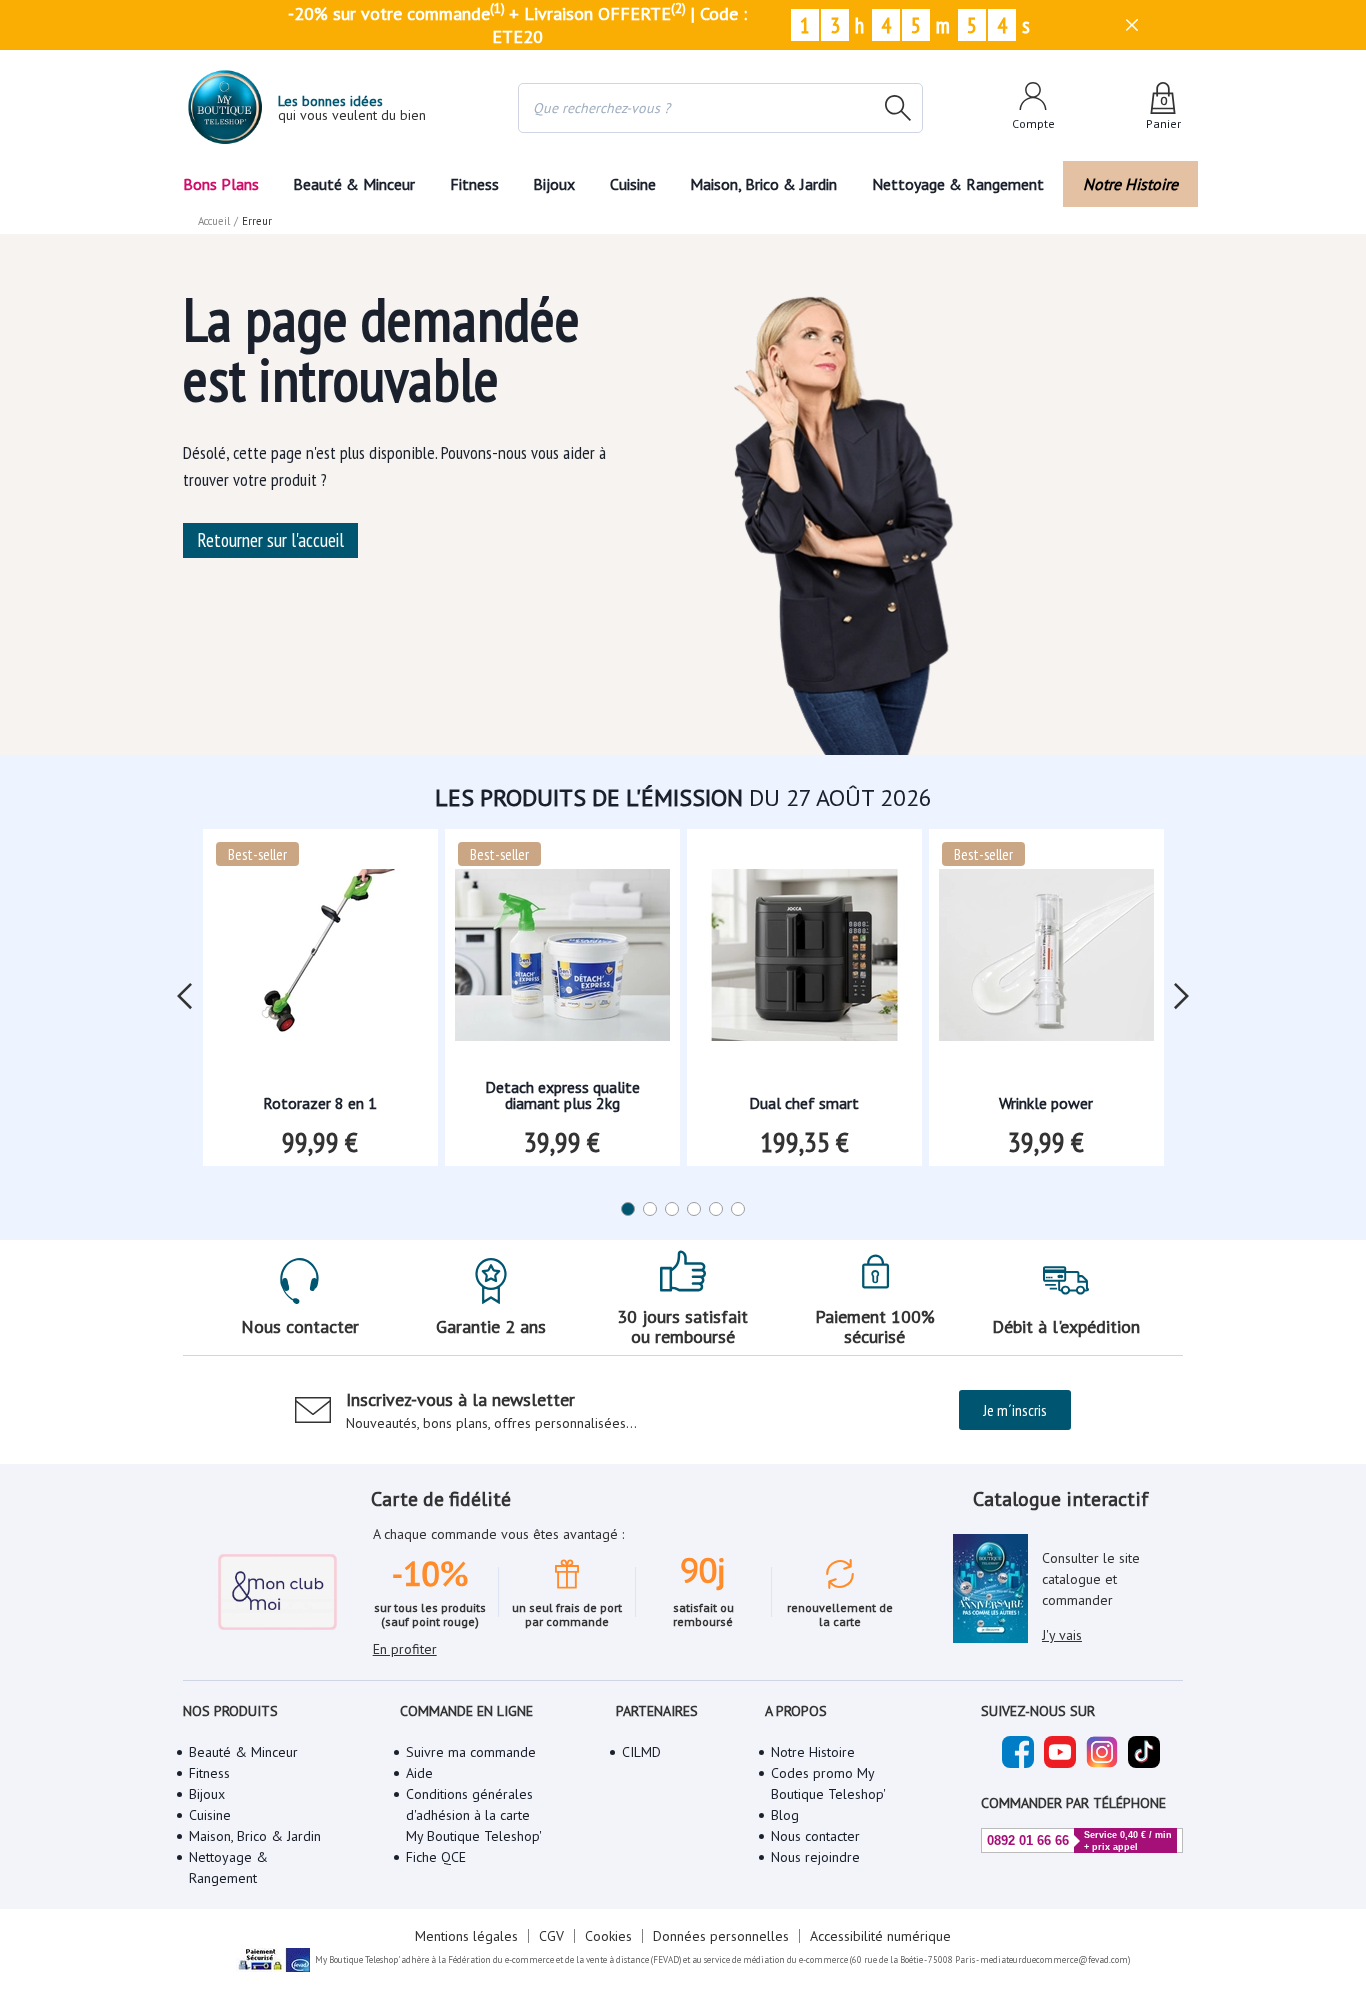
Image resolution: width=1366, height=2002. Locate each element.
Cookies (608, 1936)
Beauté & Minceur (354, 184)
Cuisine (633, 184)
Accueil (214, 221)
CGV (551, 1936)
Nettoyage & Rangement (958, 184)
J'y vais (1062, 1635)
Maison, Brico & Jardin (763, 184)
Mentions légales (466, 1936)
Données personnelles (721, 1936)
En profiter (405, 1649)
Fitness (474, 184)
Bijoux (554, 184)
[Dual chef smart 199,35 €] (804, 961)
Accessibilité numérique (880, 1936)
